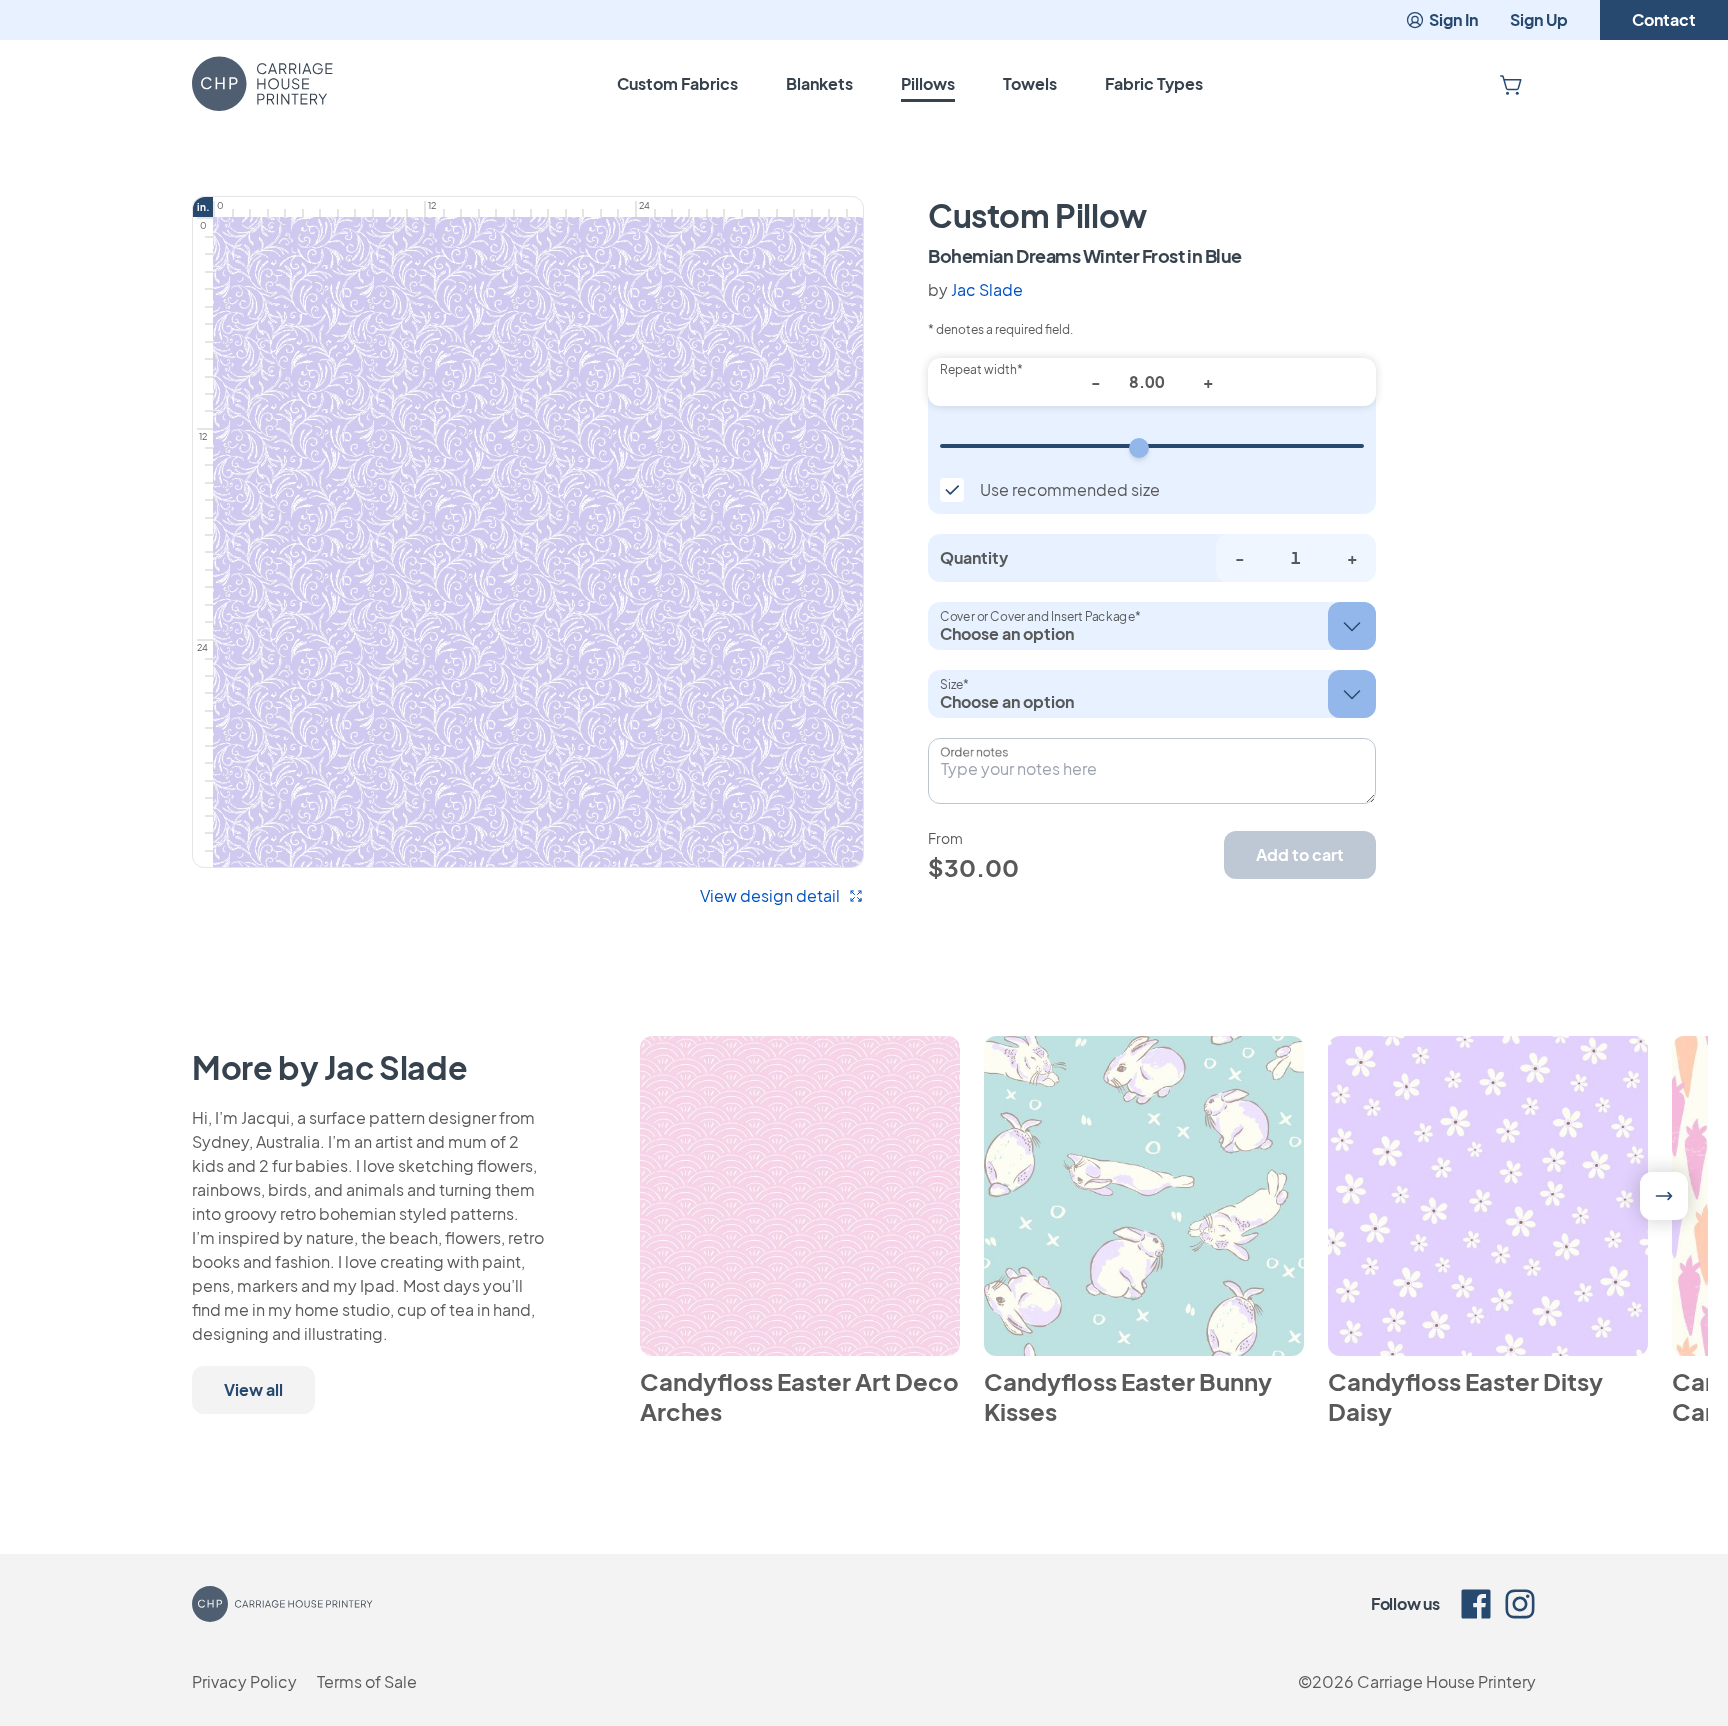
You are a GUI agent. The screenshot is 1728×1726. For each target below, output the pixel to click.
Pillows (928, 83)
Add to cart (1300, 854)
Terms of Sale (367, 1681)
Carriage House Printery (1446, 1681)
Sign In (1453, 19)
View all (253, 1389)
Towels (1030, 83)
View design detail (770, 895)
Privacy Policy (244, 1681)
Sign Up (1539, 19)
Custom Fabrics (677, 83)
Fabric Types (1154, 83)
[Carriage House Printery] (262, 84)
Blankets (819, 83)
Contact (1664, 19)
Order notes (974, 752)
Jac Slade (987, 289)
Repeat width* (981, 369)
